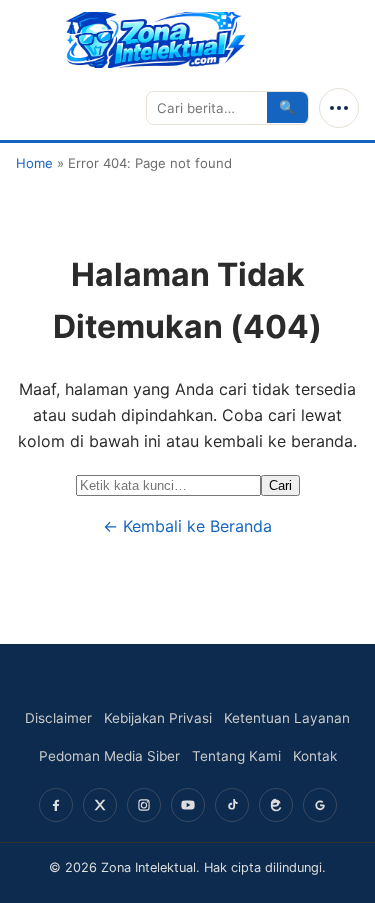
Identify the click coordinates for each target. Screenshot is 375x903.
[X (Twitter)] (100, 805)
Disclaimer (58, 718)
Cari (280, 485)
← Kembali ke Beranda (187, 526)
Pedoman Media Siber (109, 756)
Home (34, 163)
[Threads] (276, 805)
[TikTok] (232, 805)
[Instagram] (144, 805)
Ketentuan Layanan (287, 718)
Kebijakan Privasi (158, 718)
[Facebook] (56, 805)
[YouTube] (188, 805)
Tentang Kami (236, 756)
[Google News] (320, 805)
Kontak (315, 756)
